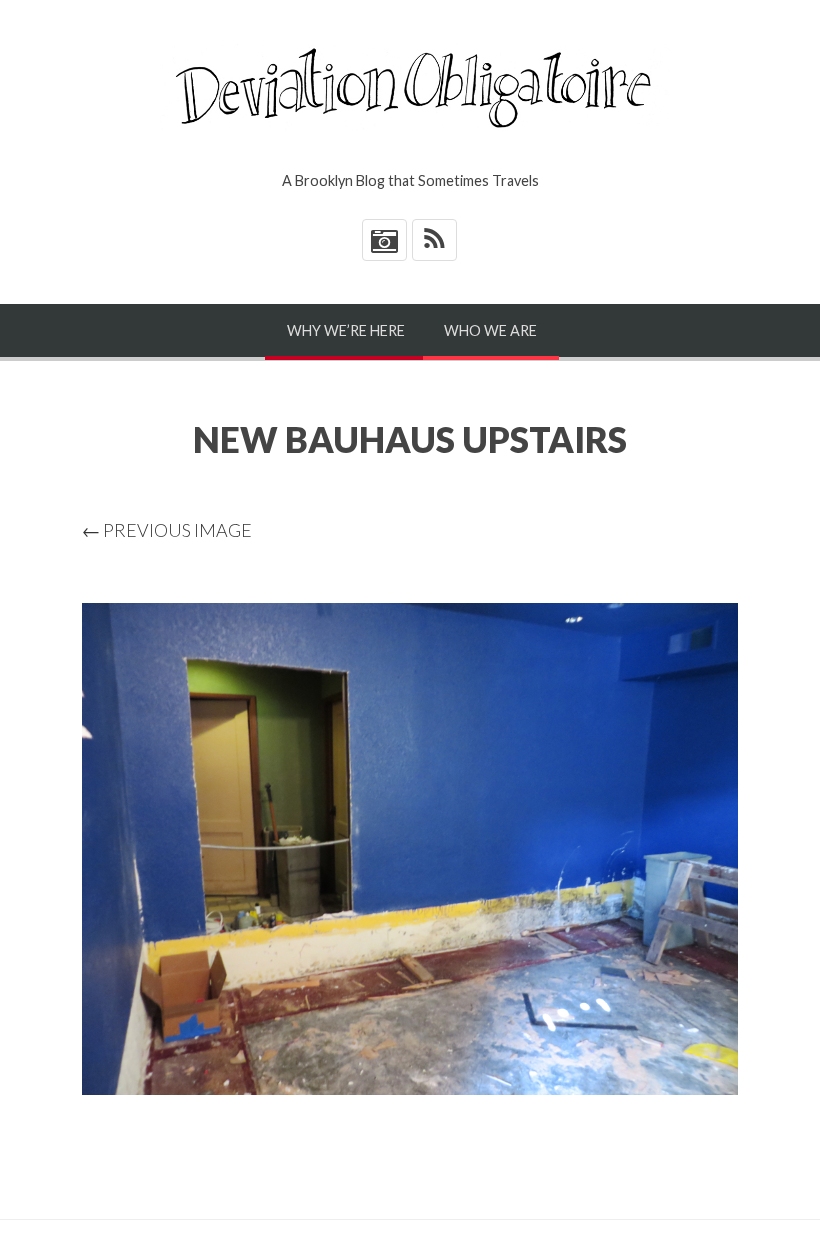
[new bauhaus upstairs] (410, 849)
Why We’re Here (346, 330)
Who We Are (490, 330)
